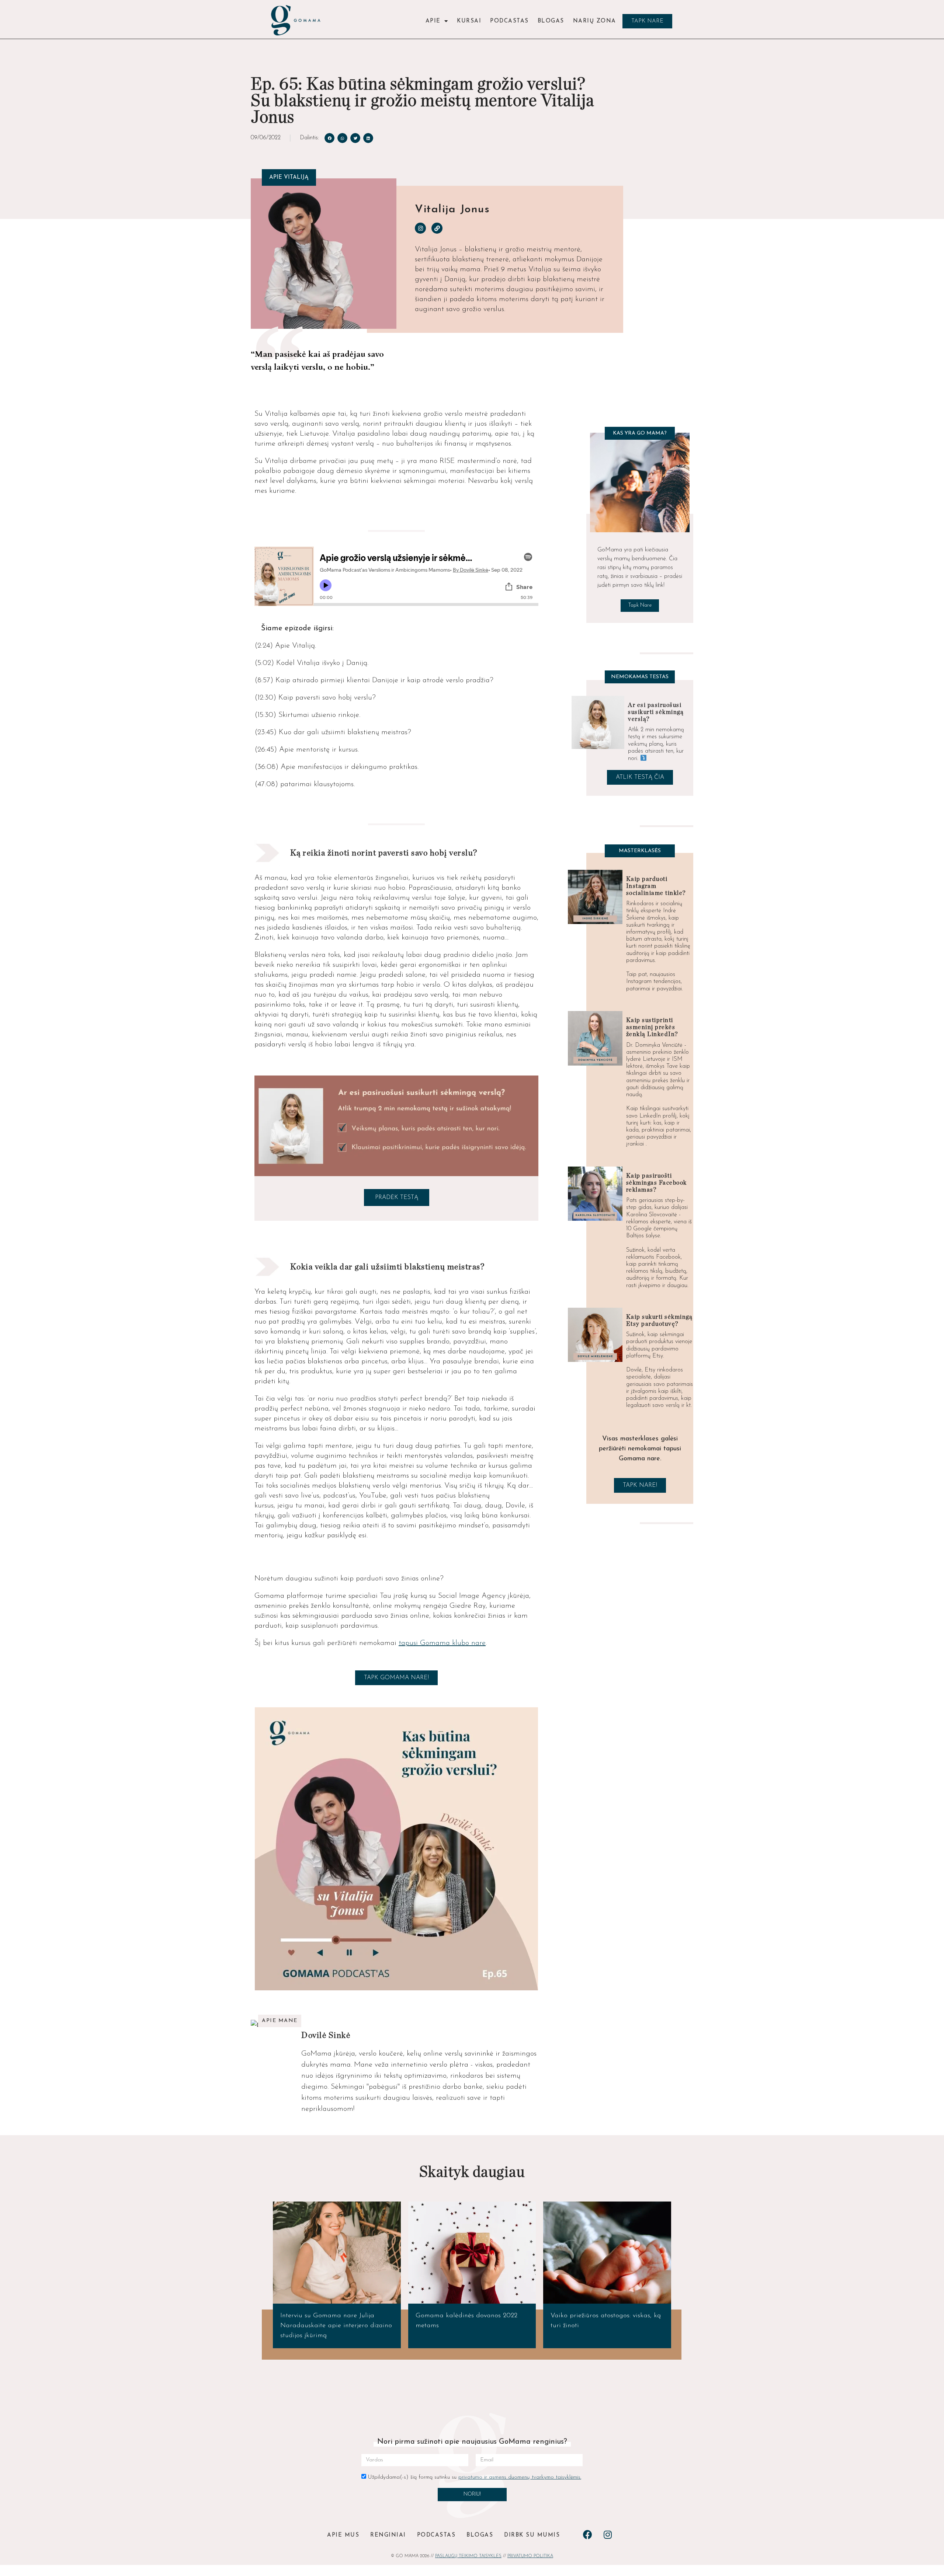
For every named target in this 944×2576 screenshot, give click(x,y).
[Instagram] (420, 228)
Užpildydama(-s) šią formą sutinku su (474, 2477)
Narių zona (595, 21)
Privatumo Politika (530, 2556)
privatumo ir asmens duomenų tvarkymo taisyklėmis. (520, 2477)
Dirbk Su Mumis (532, 2535)
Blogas (551, 21)
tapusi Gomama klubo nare (442, 1643)
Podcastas (509, 21)
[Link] (437, 228)
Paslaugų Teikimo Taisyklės (468, 2556)
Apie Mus (343, 2535)
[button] (647, 21)
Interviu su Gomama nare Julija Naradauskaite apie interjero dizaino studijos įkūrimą (336, 2326)
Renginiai (388, 2535)
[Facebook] (587, 2534)
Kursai (469, 21)
